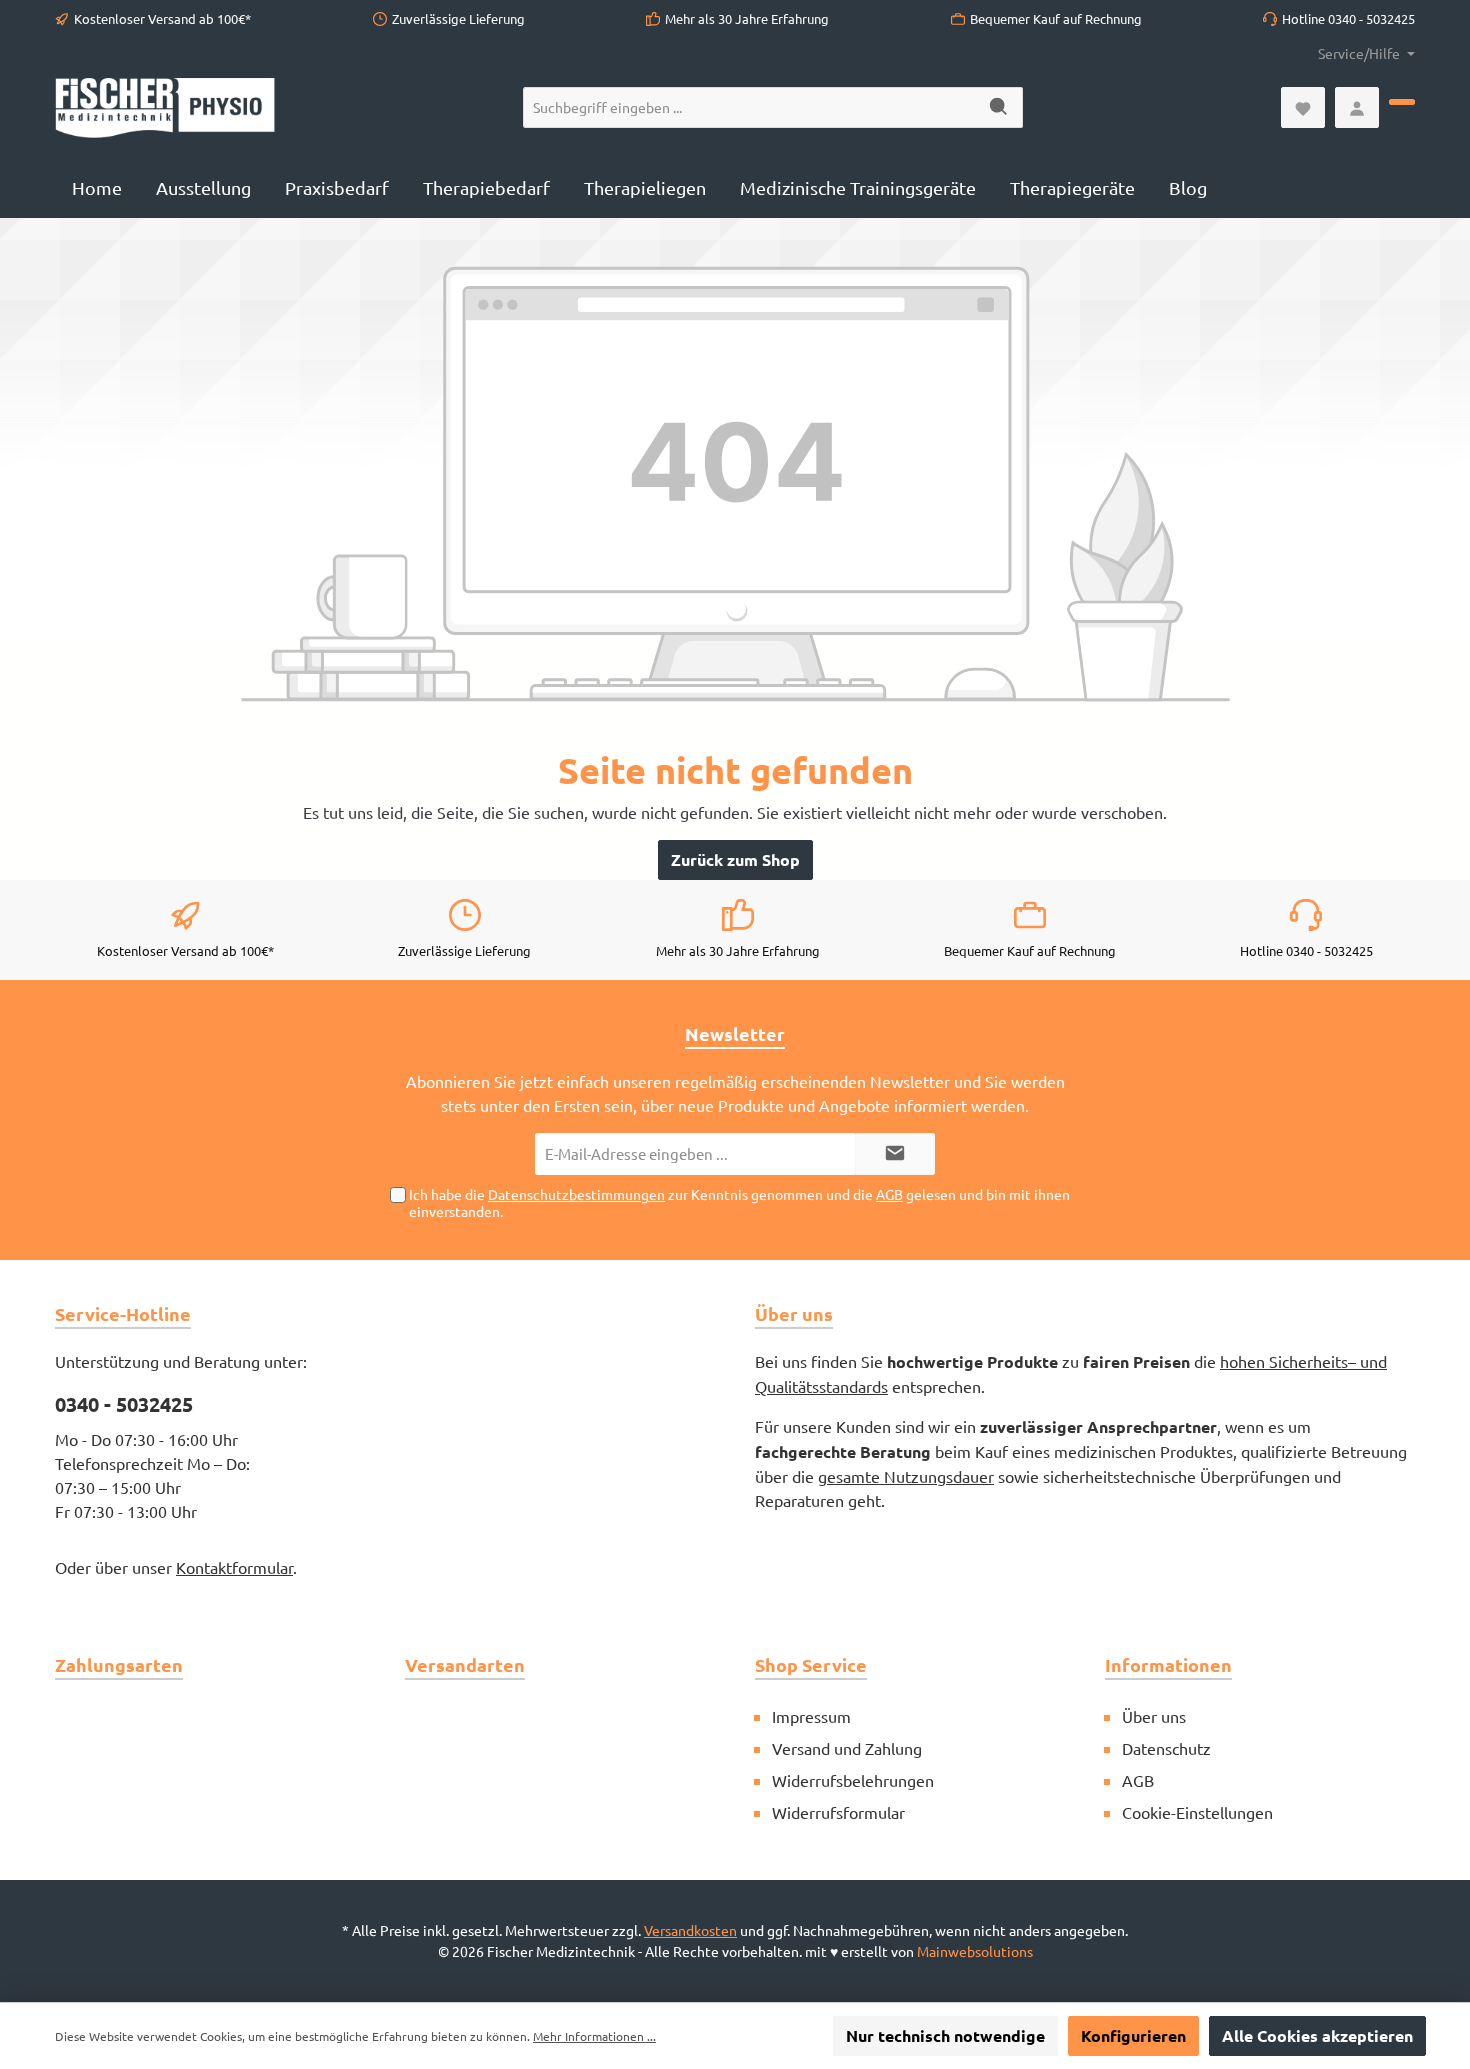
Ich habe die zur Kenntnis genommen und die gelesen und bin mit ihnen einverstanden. (739, 1202)
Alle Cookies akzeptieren (1317, 2035)
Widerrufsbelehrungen (853, 1780)
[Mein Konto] (1357, 107)
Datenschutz (1166, 1748)
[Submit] (895, 1154)
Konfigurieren (1133, 2035)
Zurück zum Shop (735, 859)
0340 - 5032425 (124, 1404)
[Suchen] (999, 107)
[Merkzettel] (1303, 107)
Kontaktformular (234, 1567)
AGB (889, 1194)
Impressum (811, 1716)
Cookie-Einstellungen (1197, 1812)
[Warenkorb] (1402, 102)
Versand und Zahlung (847, 1748)
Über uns (1154, 1716)
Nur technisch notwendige (945, 2035)
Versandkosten (690, 1930)
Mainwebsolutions (975, 1951)
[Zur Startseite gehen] (165, 108)
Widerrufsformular (838, 1812)
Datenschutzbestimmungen (576, 1194)
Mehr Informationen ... (594, 2036)
